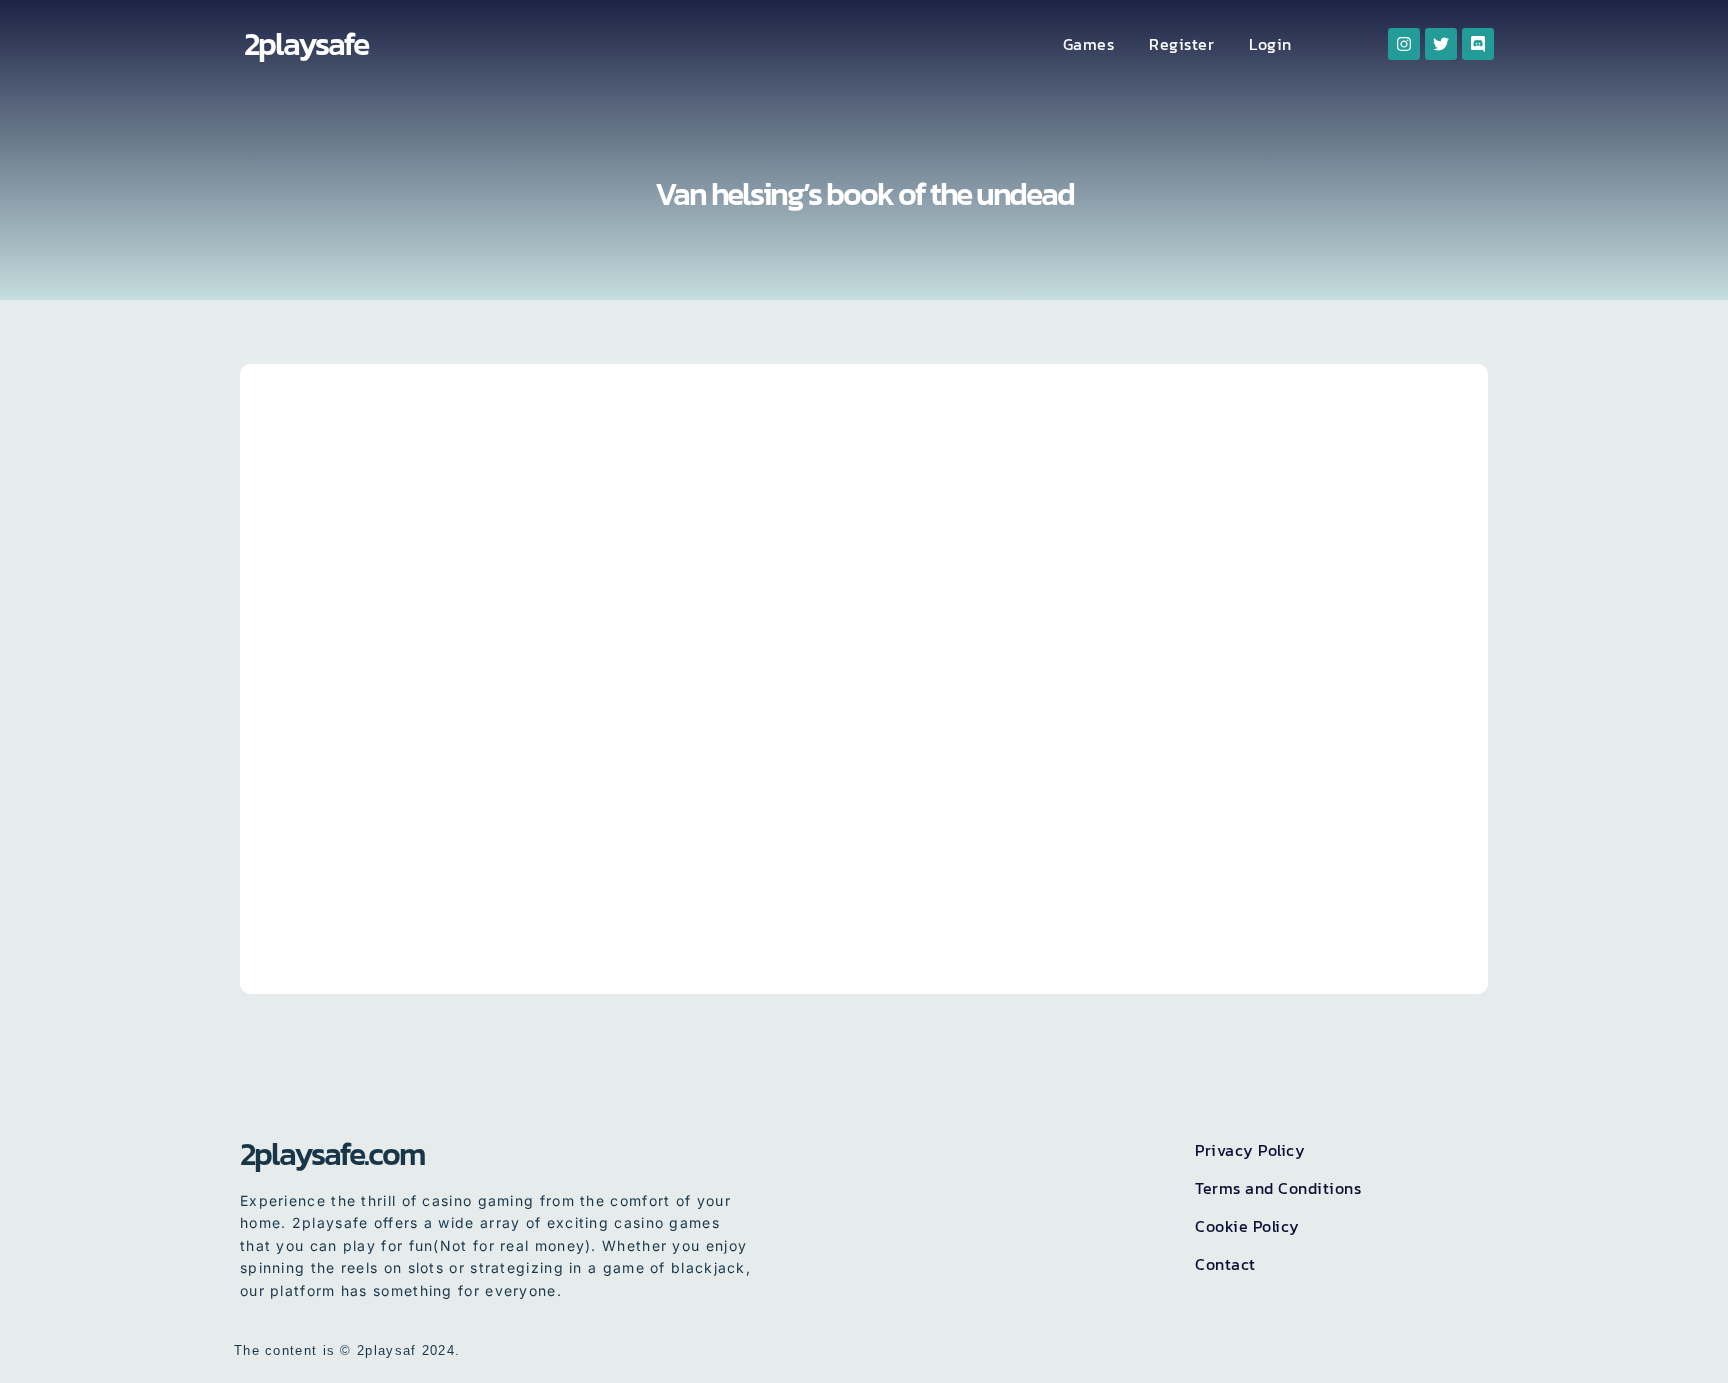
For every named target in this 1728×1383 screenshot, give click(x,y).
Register (1181, 44)
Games (1089, 44)
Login (1270, 44)
